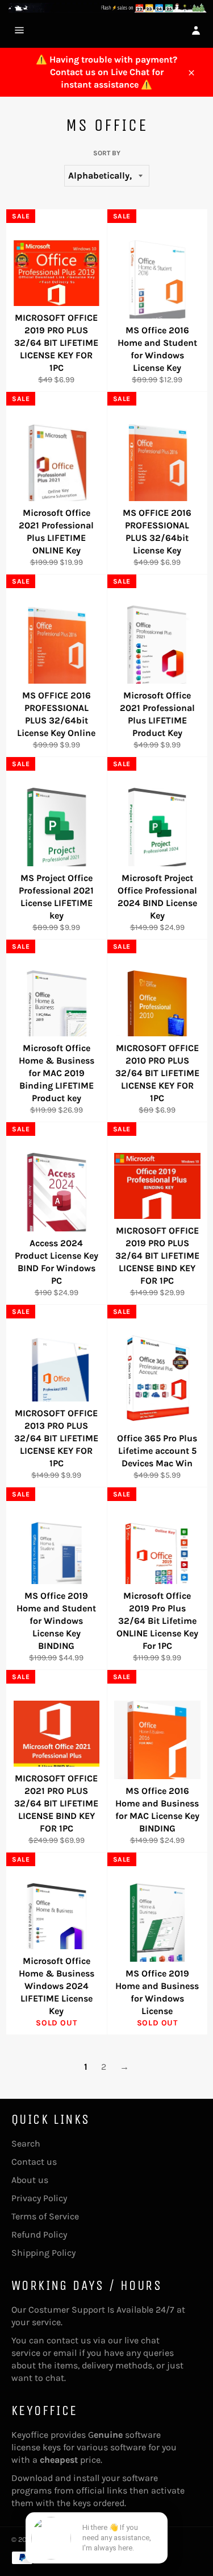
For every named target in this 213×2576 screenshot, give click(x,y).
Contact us (34, 2162)
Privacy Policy (39, 2198)
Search (26, 2143)
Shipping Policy (43, 2253)
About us (30, 2180)
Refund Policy (39, 2234)
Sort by (107, 153)
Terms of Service (45, 2216)
